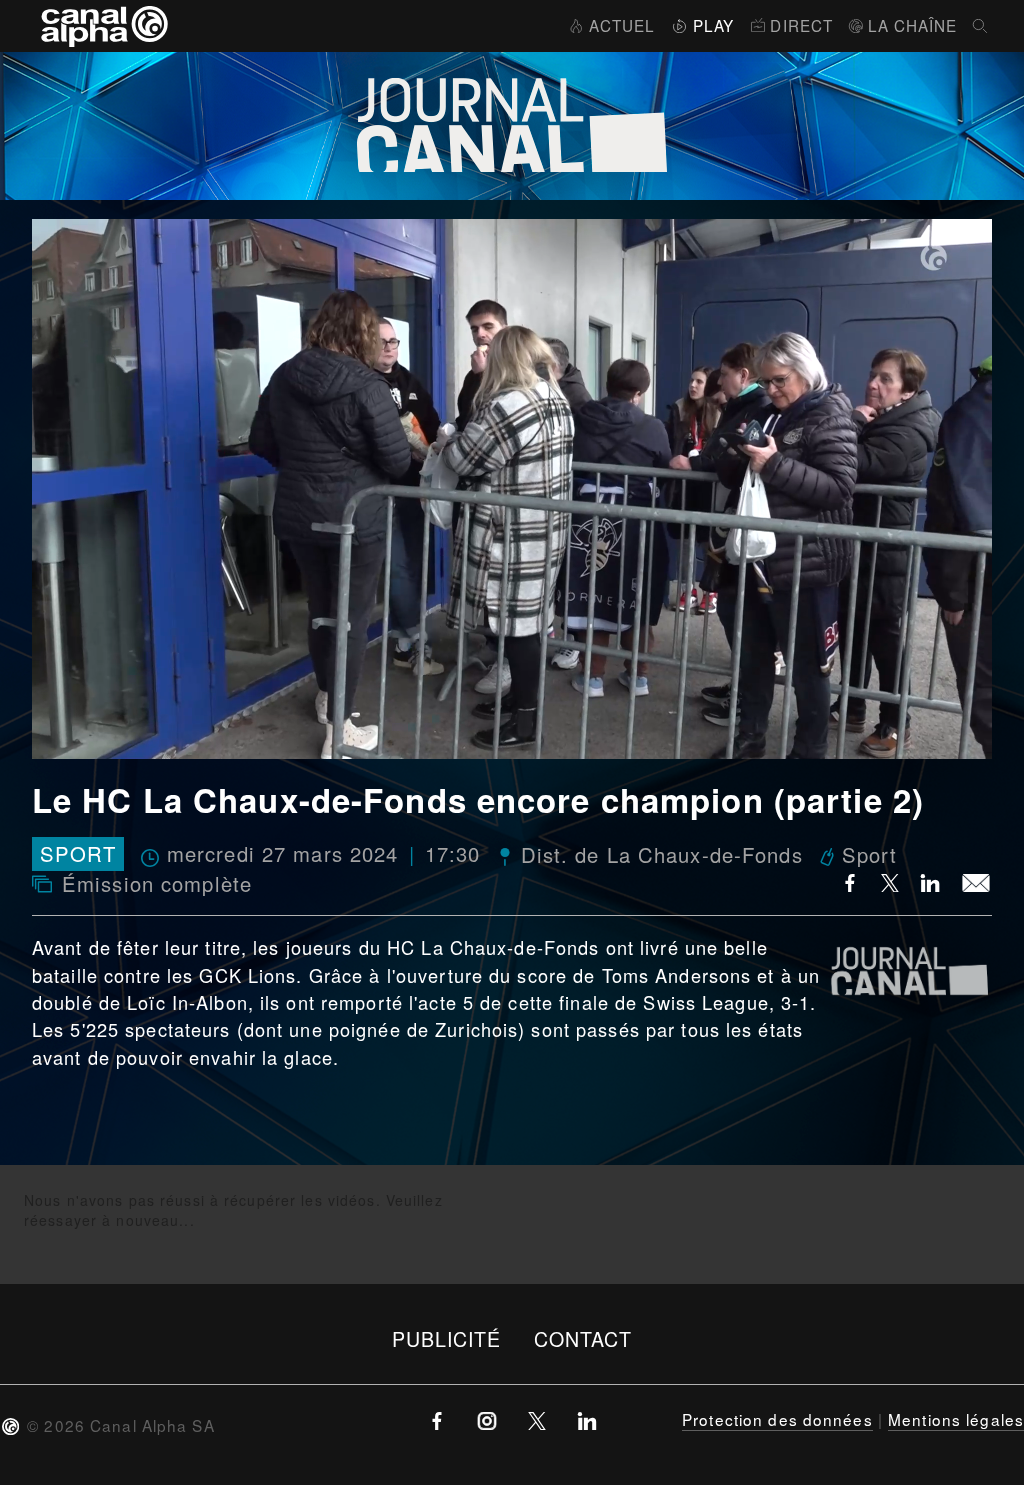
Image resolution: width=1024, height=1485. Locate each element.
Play (713, 25)
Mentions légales (956, 1419)
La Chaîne (912, 25)
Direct (801, 25)
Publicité (447, 1338)
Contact (583, 1338)
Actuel (622, 25)
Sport (78, 854)
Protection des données (777, 1419)
